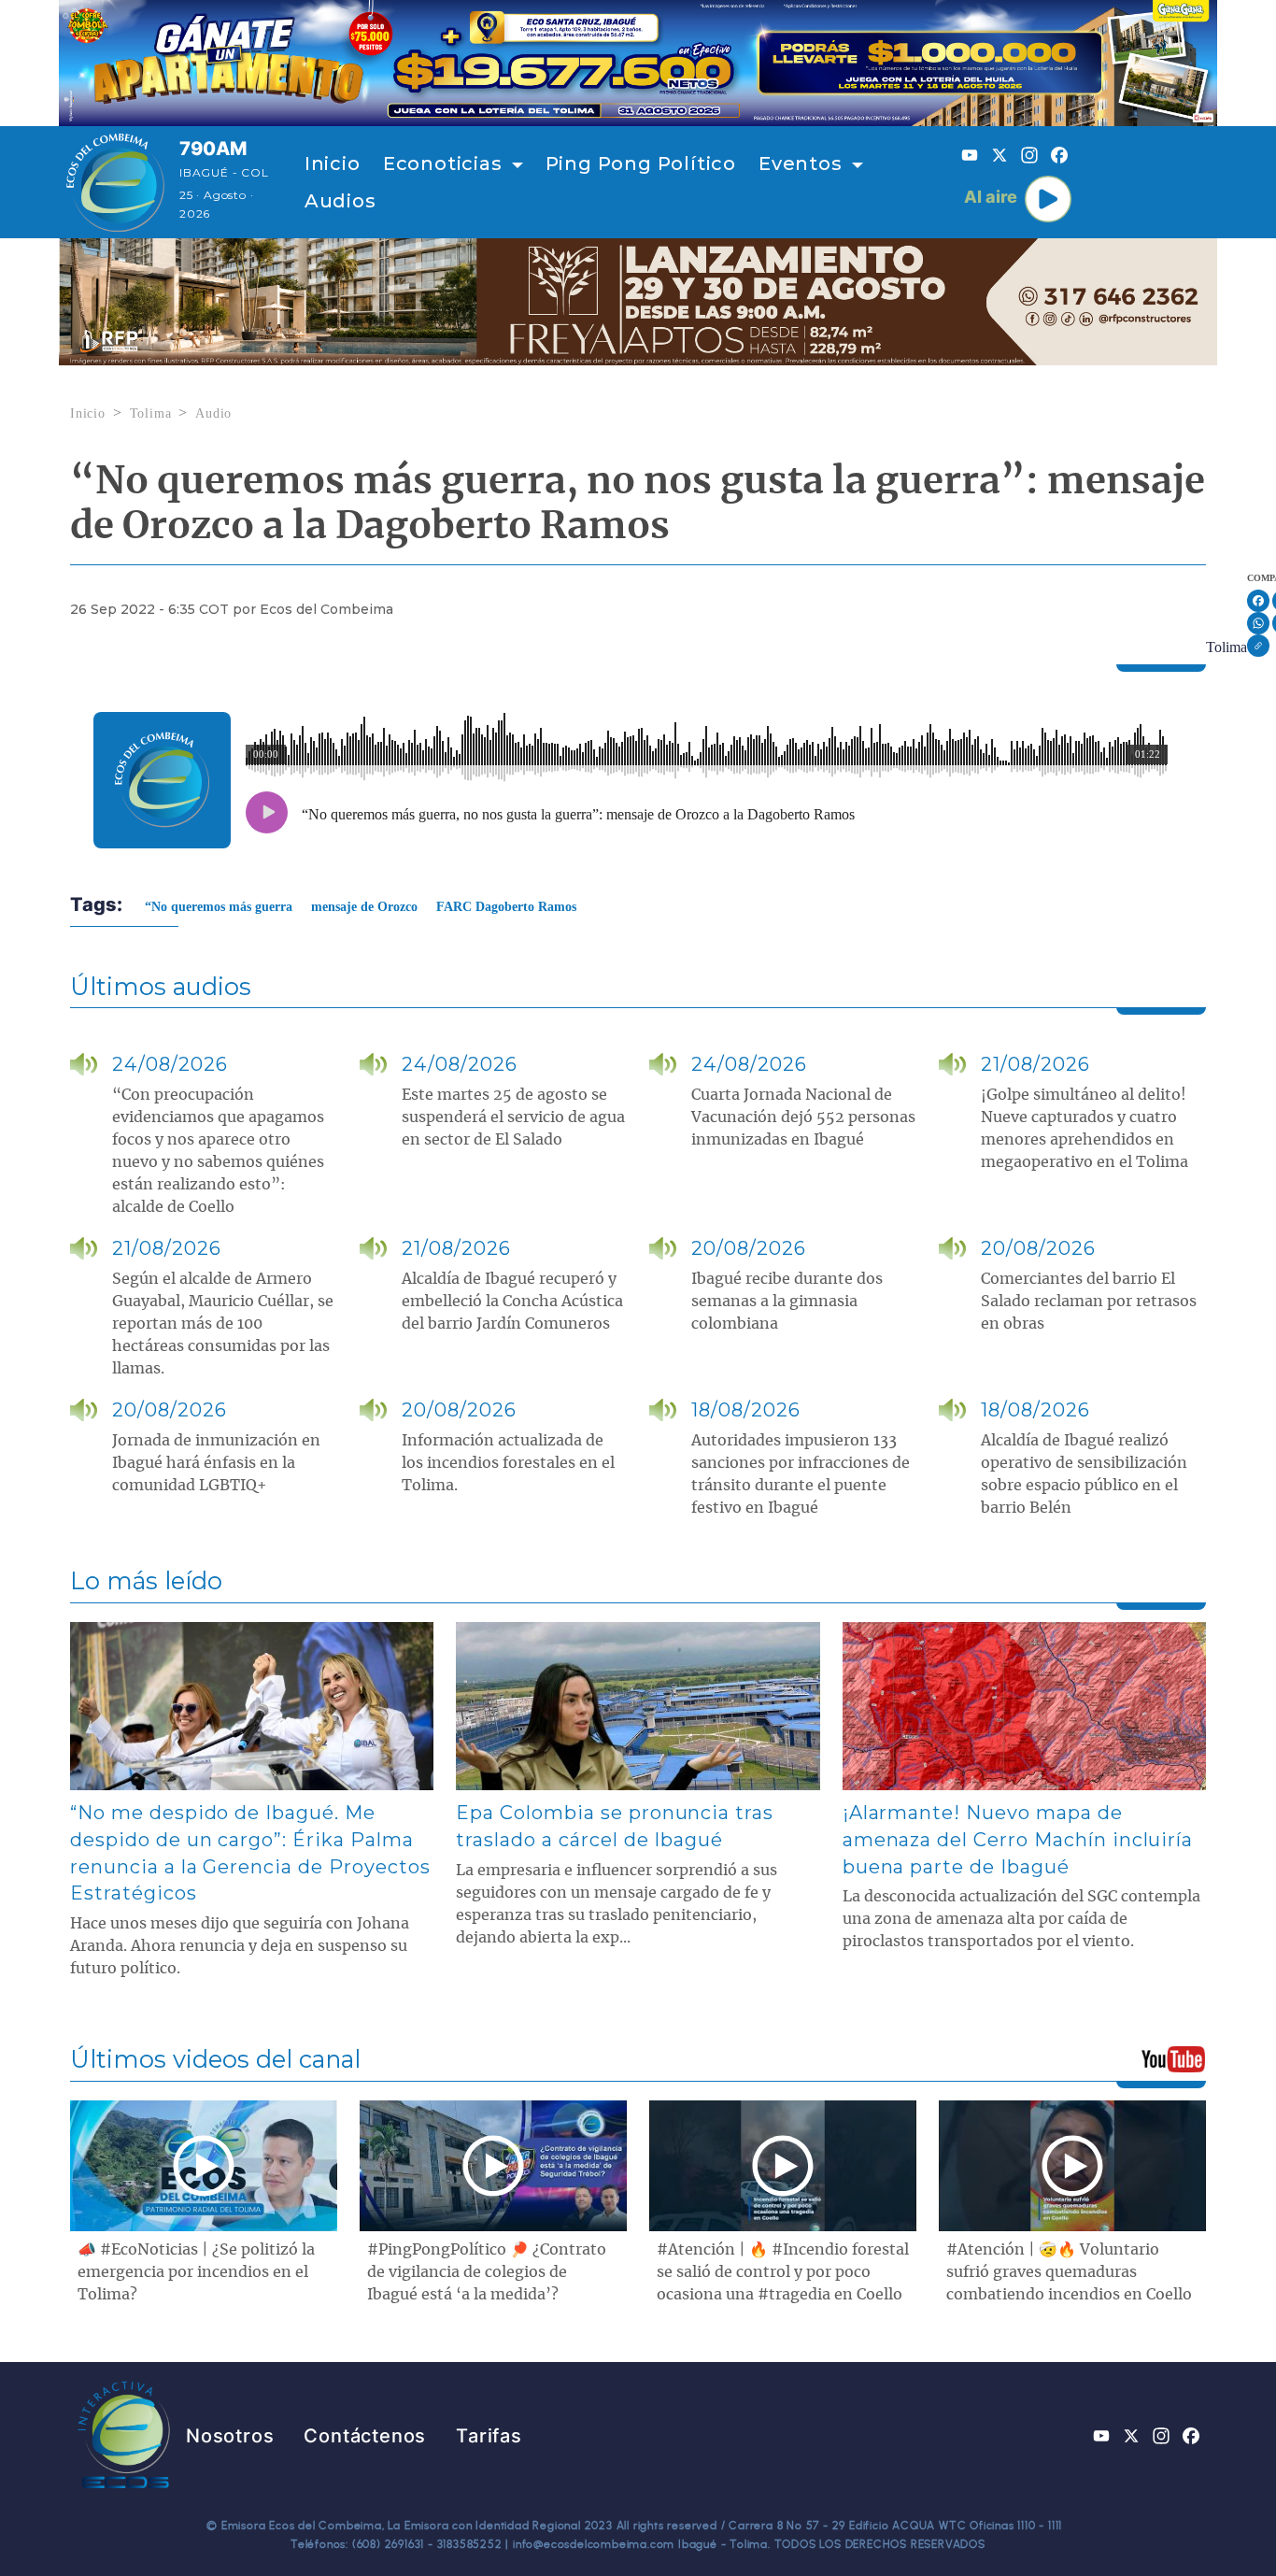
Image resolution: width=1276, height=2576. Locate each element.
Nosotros (230, 2436)
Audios (340, 201)
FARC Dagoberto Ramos (506, 907)
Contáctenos (365, 2436)
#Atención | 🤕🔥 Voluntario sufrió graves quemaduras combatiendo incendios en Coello (1069, 2272)
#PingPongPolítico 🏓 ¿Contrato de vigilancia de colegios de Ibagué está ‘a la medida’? (487, 2272)
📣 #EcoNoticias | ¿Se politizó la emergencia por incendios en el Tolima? (196, 2272)
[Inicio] (115, 182)
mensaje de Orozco (364, 907)
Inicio (333, 164)
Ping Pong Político (641, 164)
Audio (213, 413)
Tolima (151, 413)
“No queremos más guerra (219, 907)
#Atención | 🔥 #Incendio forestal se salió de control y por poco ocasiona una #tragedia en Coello (783, 2272)
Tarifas (489, 2436)
